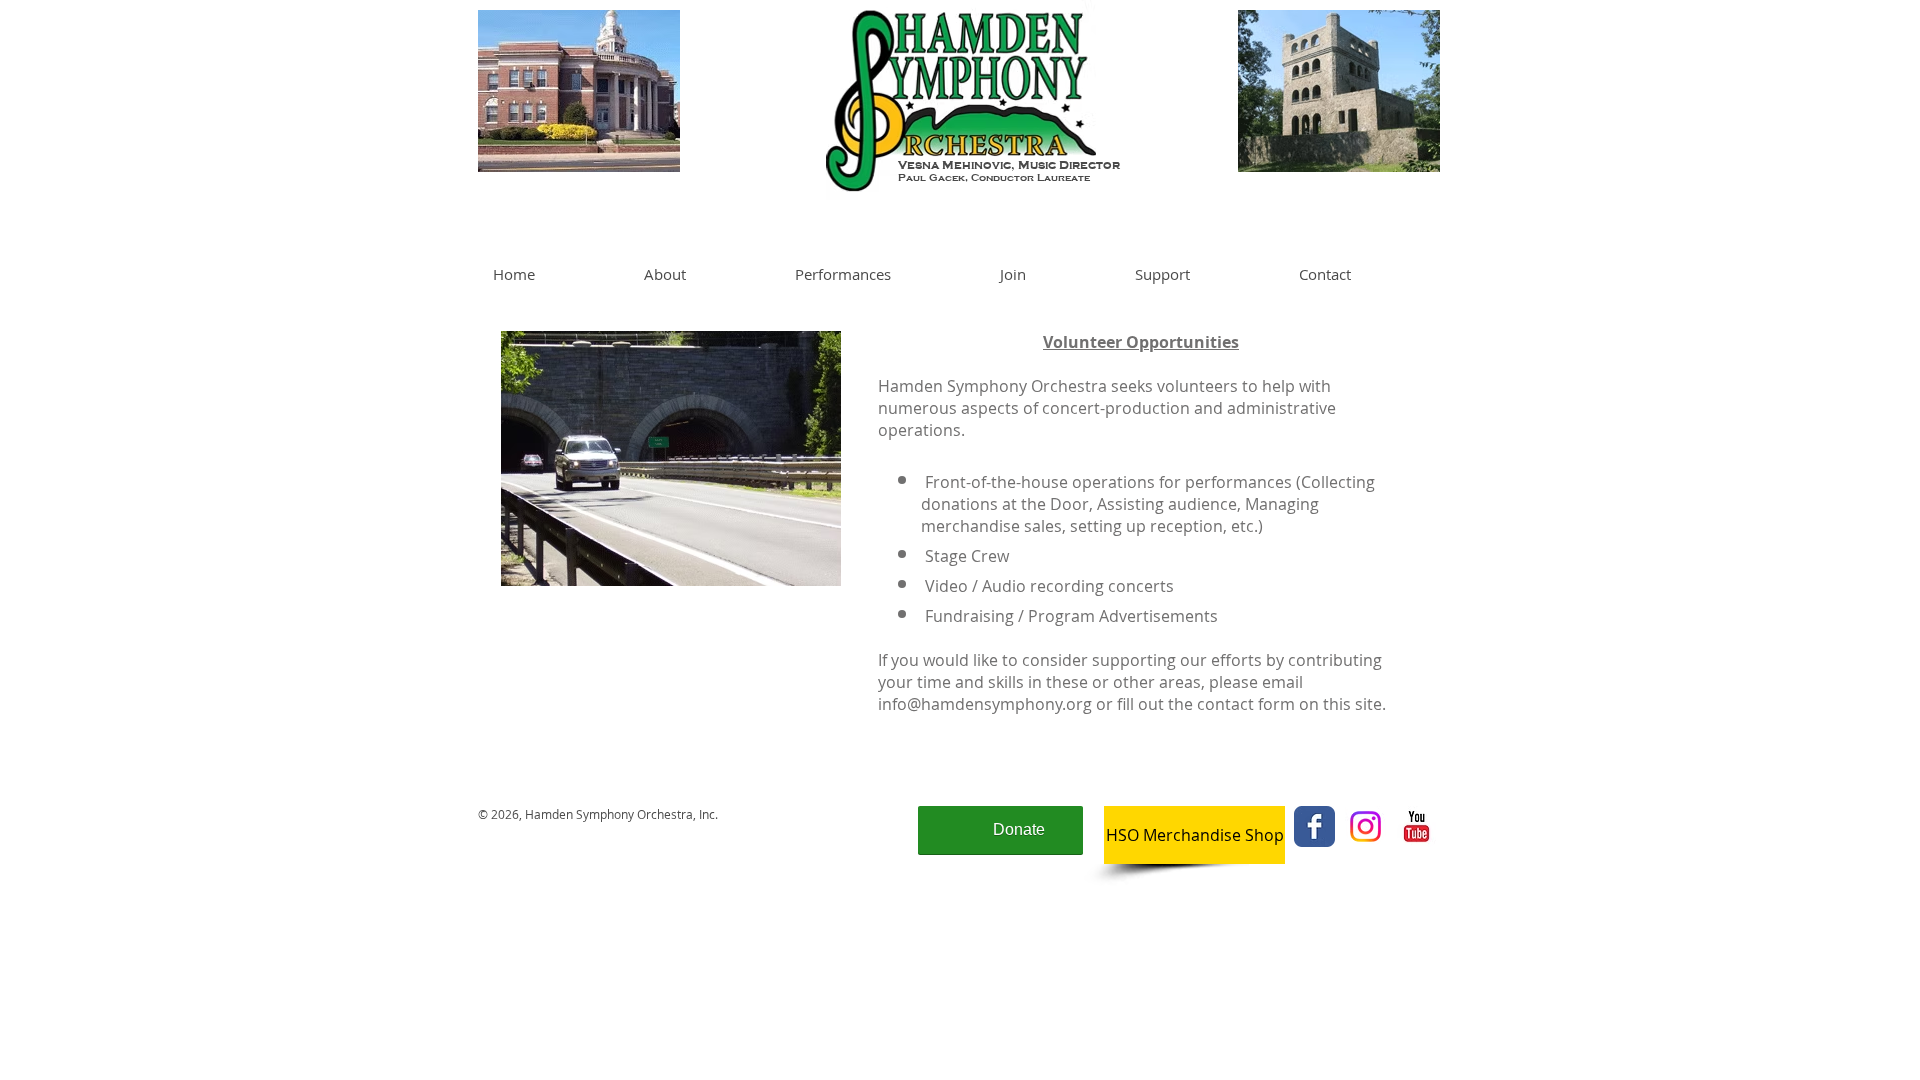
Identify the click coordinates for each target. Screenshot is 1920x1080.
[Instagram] (1365, 826)
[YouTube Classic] (1416, 826)
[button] (704, 274)
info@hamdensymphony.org (985, 704)
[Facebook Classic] (1314, 826)
